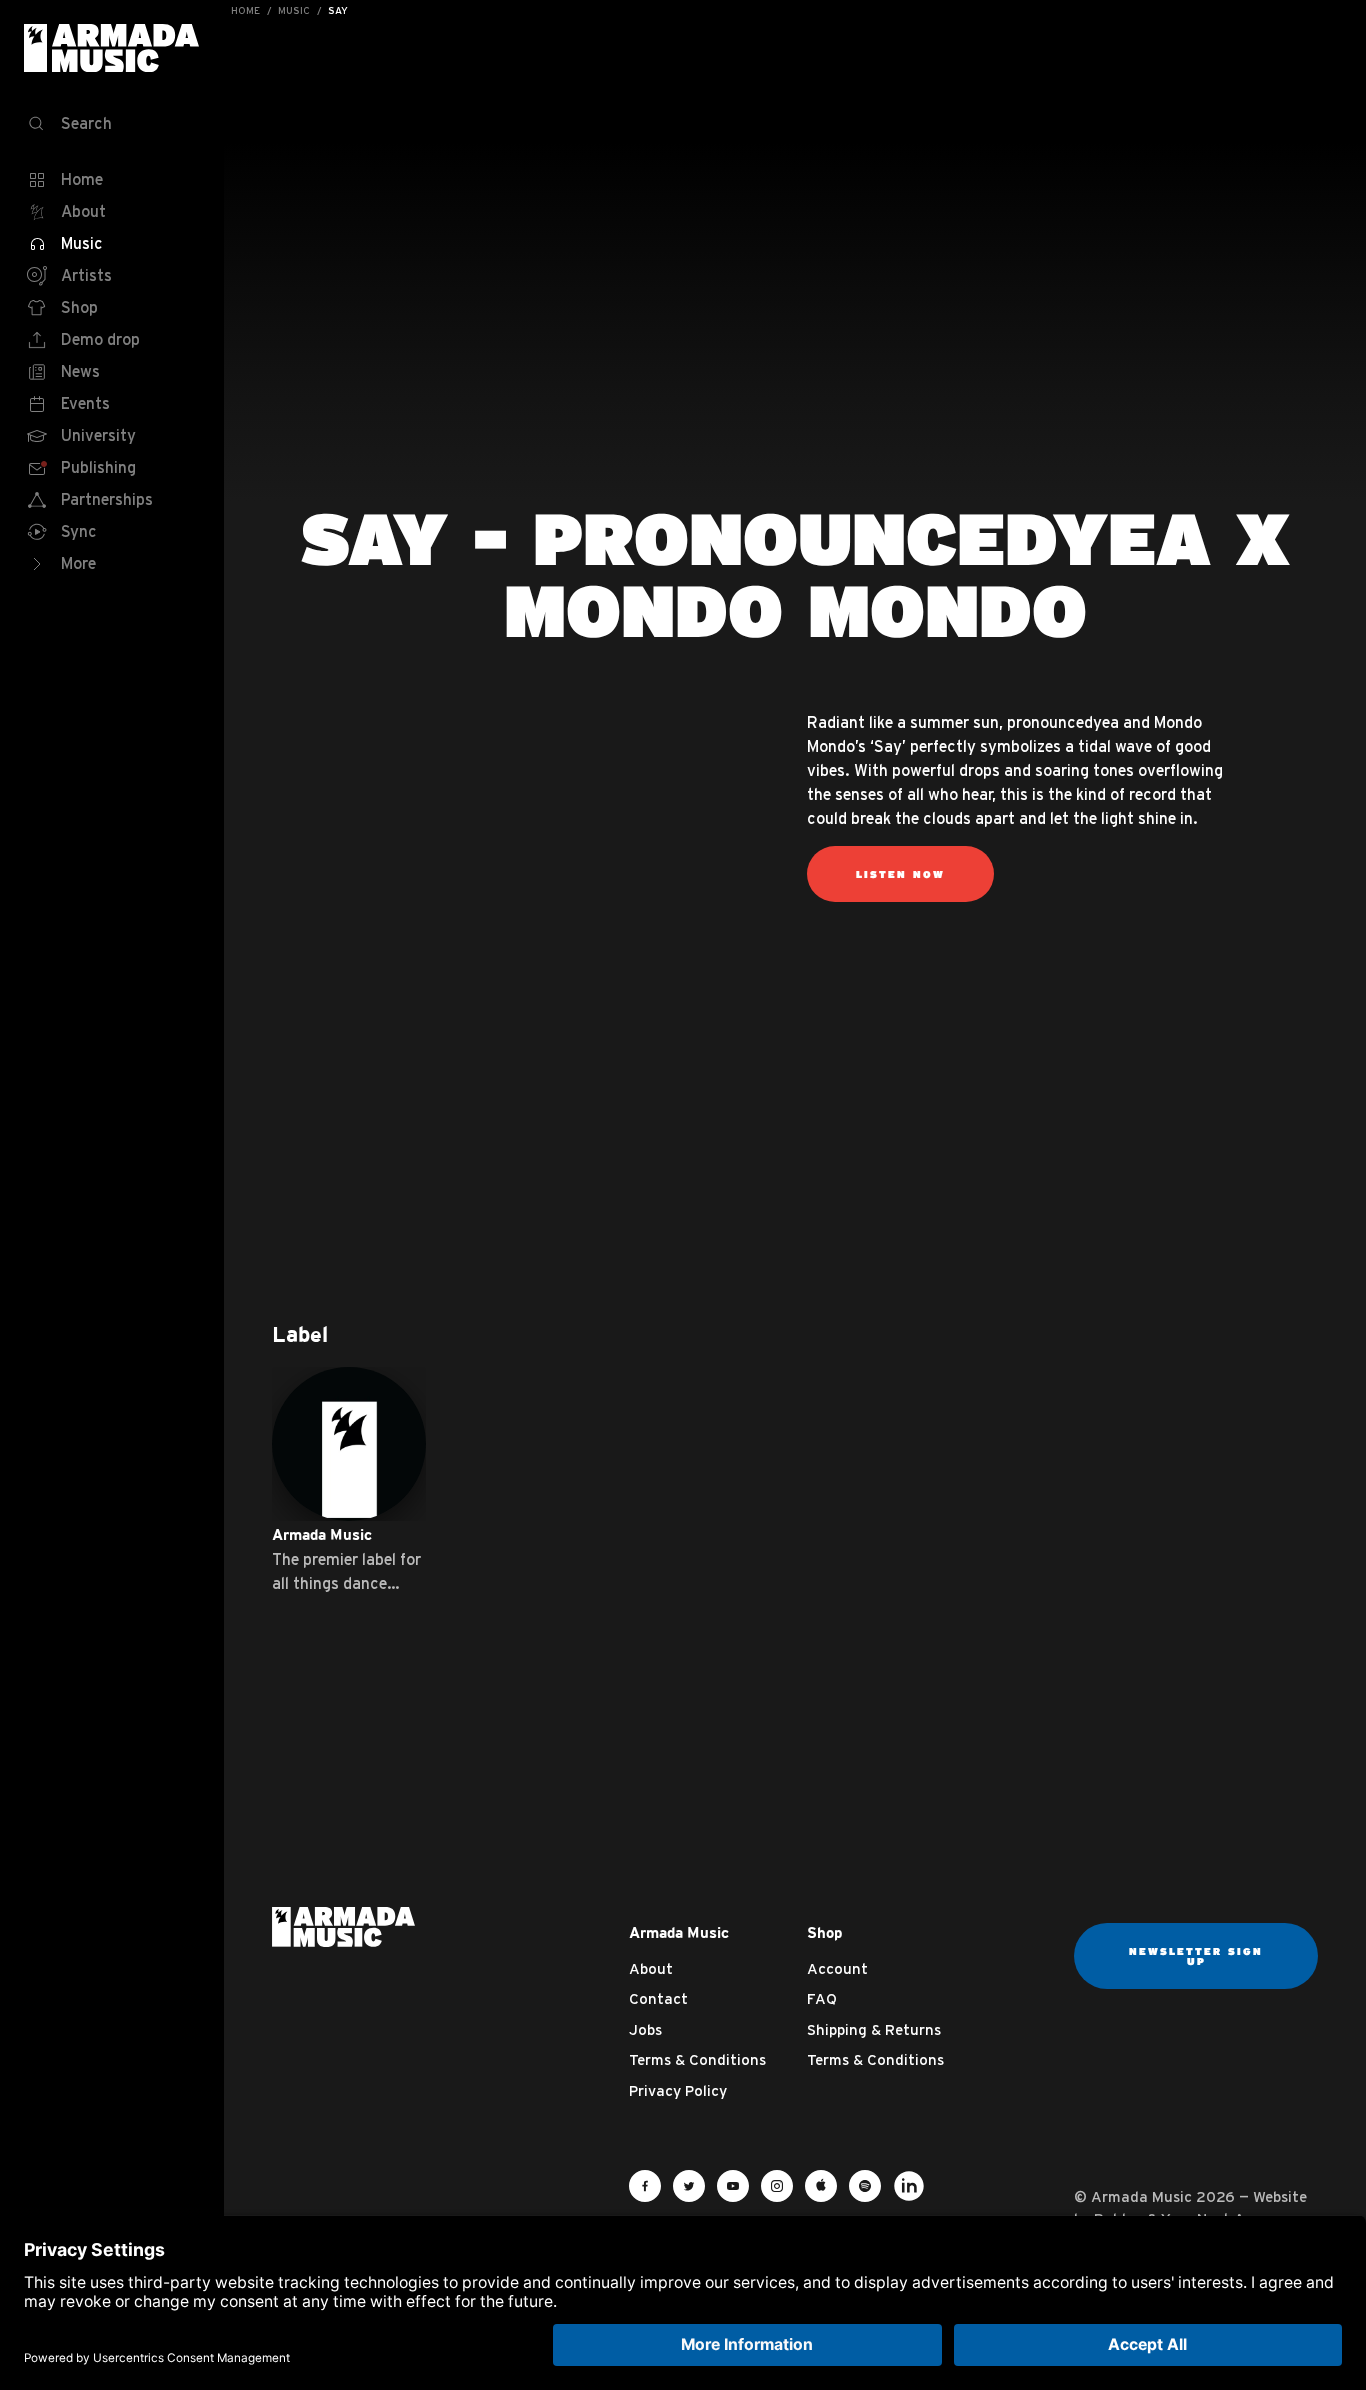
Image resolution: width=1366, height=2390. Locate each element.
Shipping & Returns (874, 2029)
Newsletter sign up (1196, 1956)
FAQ (822, 1998)
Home (245, 10)
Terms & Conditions (697, 2059)
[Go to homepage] (343, 1926)
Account (837, 1968)
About (651, 1968)
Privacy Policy (678, 2090)
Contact (658, 1998)
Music (294, 10)
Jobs (645, 2029)
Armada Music (112, 48)
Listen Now (900, 874)
